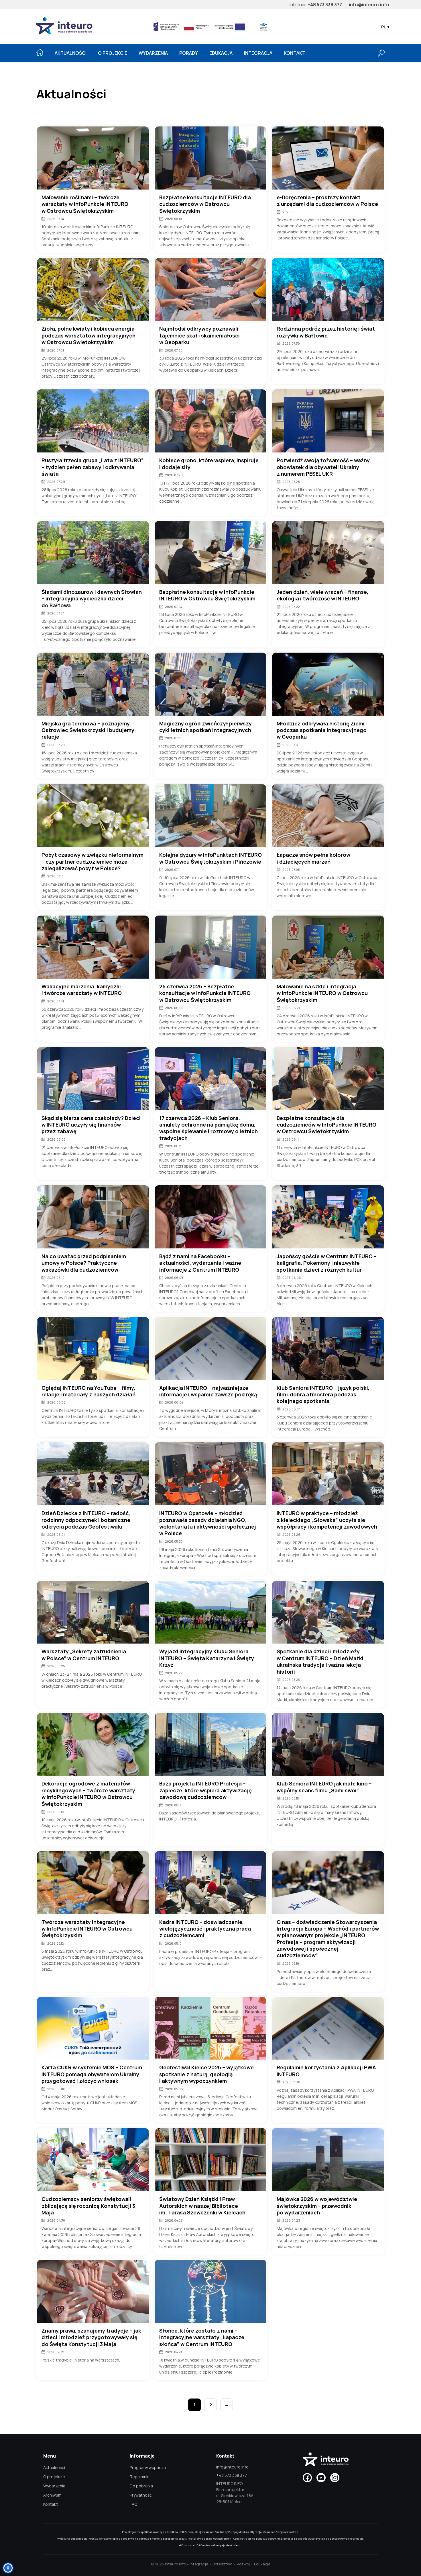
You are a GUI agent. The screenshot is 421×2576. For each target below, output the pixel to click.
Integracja (258, 53)
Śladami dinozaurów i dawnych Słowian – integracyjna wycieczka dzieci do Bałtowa (92, 599)
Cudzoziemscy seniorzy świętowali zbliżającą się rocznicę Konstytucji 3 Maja (88, 2206)
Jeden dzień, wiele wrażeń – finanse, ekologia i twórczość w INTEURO (322, 595)
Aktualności (71, 53)
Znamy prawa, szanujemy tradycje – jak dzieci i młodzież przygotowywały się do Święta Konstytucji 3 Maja (91, 2337)
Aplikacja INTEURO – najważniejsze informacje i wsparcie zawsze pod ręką (208, 1391)
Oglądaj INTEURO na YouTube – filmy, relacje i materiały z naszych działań (88, 1391)
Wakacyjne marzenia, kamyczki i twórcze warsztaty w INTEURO (82, 990)
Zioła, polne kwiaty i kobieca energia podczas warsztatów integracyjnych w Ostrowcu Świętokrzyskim (88, 335)
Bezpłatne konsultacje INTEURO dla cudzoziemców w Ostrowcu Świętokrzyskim (205, 204)
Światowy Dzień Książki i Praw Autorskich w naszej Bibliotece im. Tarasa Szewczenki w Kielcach (202, 2206)
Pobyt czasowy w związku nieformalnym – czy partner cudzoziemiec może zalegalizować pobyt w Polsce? (93, 862)
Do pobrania (141, 2486)
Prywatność (141, 2495)
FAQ (133, 2504)
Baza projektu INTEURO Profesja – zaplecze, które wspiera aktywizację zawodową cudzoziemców (205, 1790)
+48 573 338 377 (325, 5)
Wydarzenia (153, 53)
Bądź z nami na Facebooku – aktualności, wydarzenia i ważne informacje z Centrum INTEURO (200, 1263)
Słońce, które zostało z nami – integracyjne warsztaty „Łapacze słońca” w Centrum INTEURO (202, 2337)
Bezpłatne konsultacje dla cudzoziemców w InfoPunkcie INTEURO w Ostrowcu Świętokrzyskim (326, 1125)
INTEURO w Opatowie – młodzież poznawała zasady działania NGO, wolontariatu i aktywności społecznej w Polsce (208, 1523)
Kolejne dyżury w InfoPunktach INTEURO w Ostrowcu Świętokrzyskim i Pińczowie (210, 858)
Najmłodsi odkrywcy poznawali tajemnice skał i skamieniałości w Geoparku (199, 335)
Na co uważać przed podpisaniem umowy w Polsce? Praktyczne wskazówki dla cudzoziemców (84, 1263)
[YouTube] (321, 2478)
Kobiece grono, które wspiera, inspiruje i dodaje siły (209, 464)
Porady (189, 53)
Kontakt (295, 53)
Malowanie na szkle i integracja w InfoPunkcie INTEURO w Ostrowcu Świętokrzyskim (322, 993)
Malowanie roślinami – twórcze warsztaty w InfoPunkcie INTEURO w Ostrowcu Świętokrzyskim (85, 204)
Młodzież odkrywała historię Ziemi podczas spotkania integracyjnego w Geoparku (322, 730)
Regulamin (140, 2477)
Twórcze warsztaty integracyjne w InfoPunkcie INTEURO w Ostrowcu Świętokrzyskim (87, 1929)
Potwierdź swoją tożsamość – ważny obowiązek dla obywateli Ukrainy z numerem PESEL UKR (323, 467)
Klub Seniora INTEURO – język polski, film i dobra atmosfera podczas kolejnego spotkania (323, 1395)
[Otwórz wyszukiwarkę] (381, 53)
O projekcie (113, 53)
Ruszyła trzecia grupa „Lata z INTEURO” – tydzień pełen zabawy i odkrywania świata (93, 467)
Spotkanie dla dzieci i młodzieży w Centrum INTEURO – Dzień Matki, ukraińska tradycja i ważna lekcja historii (321, 1661)
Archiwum (52, 2495)
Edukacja (221, 53)
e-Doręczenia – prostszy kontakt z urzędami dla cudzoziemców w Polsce (327, 201)
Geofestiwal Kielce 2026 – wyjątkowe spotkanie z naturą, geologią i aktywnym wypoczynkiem (206, 2074)
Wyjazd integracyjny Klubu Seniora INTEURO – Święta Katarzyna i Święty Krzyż (207, 1658)
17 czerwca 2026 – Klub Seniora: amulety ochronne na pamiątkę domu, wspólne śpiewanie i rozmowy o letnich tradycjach (208, 1128)
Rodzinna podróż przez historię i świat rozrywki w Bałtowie (326, 332)
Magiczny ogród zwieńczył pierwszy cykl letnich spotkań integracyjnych (205, 727)
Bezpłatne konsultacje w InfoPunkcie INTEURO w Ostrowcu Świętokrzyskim (207, 595)
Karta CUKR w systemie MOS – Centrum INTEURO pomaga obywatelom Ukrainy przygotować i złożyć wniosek (92, 2074)
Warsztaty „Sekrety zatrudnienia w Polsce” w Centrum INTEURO (84, 1655)
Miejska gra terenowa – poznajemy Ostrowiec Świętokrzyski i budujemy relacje (88, 730)
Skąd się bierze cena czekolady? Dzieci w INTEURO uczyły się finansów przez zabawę (91, 1125)
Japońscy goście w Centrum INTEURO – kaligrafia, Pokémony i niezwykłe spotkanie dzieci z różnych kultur (327, 1263)
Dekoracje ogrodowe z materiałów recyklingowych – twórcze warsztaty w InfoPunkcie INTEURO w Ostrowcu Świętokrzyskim (88, 1794)
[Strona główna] (40, 52)
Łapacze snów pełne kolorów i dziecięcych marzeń (313, 858)
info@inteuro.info (369, 5)
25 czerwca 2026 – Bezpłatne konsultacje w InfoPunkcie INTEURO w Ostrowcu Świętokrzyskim (205, 993)
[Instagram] (335, 2478)
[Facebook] (307, 2478)
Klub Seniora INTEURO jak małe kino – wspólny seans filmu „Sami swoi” (324, 1787)
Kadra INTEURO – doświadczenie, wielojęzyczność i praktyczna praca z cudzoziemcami (205, 1929)
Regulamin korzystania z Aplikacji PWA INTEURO (326, 2071)
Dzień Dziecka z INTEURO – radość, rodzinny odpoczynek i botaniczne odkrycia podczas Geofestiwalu (86, 1520)
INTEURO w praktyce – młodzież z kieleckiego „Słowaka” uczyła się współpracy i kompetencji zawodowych (327, 1520)
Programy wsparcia (148, 2467)
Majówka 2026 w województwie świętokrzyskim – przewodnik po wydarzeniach (317, 2206)
